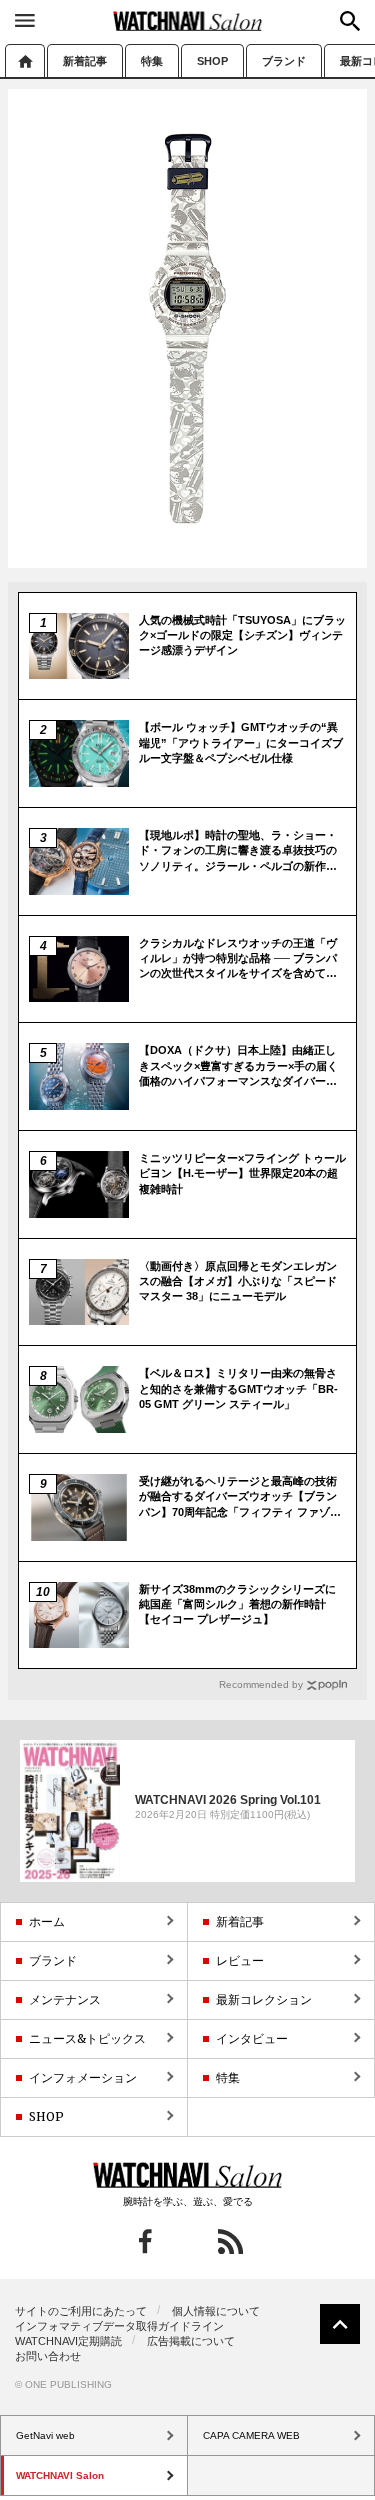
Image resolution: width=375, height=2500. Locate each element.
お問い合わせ (48, 2356)
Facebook (145, 2241)
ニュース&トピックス (87, 2038)
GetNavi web (187, 2175)
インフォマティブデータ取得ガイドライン (119, 2326)
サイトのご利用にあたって (81, 2311)
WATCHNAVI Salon (188, 21)
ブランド (284, 61)
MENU (25, 20)
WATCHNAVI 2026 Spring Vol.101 (228, 1800)
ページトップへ (340, 2324)
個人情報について (216, 2311)
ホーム (25, 60)
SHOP (212, 61)
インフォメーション (83, 2077)
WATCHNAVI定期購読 (68, 2341)
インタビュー (252, 2038)
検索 (350, 21)
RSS (230, 2241)
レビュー (240, 1960)
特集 (152, 61)
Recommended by (261, 1684)
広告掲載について (191, 2341)
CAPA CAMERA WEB (251, 2435)
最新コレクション (264, 1999)
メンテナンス (65, 1999)
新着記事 (85, 61)
